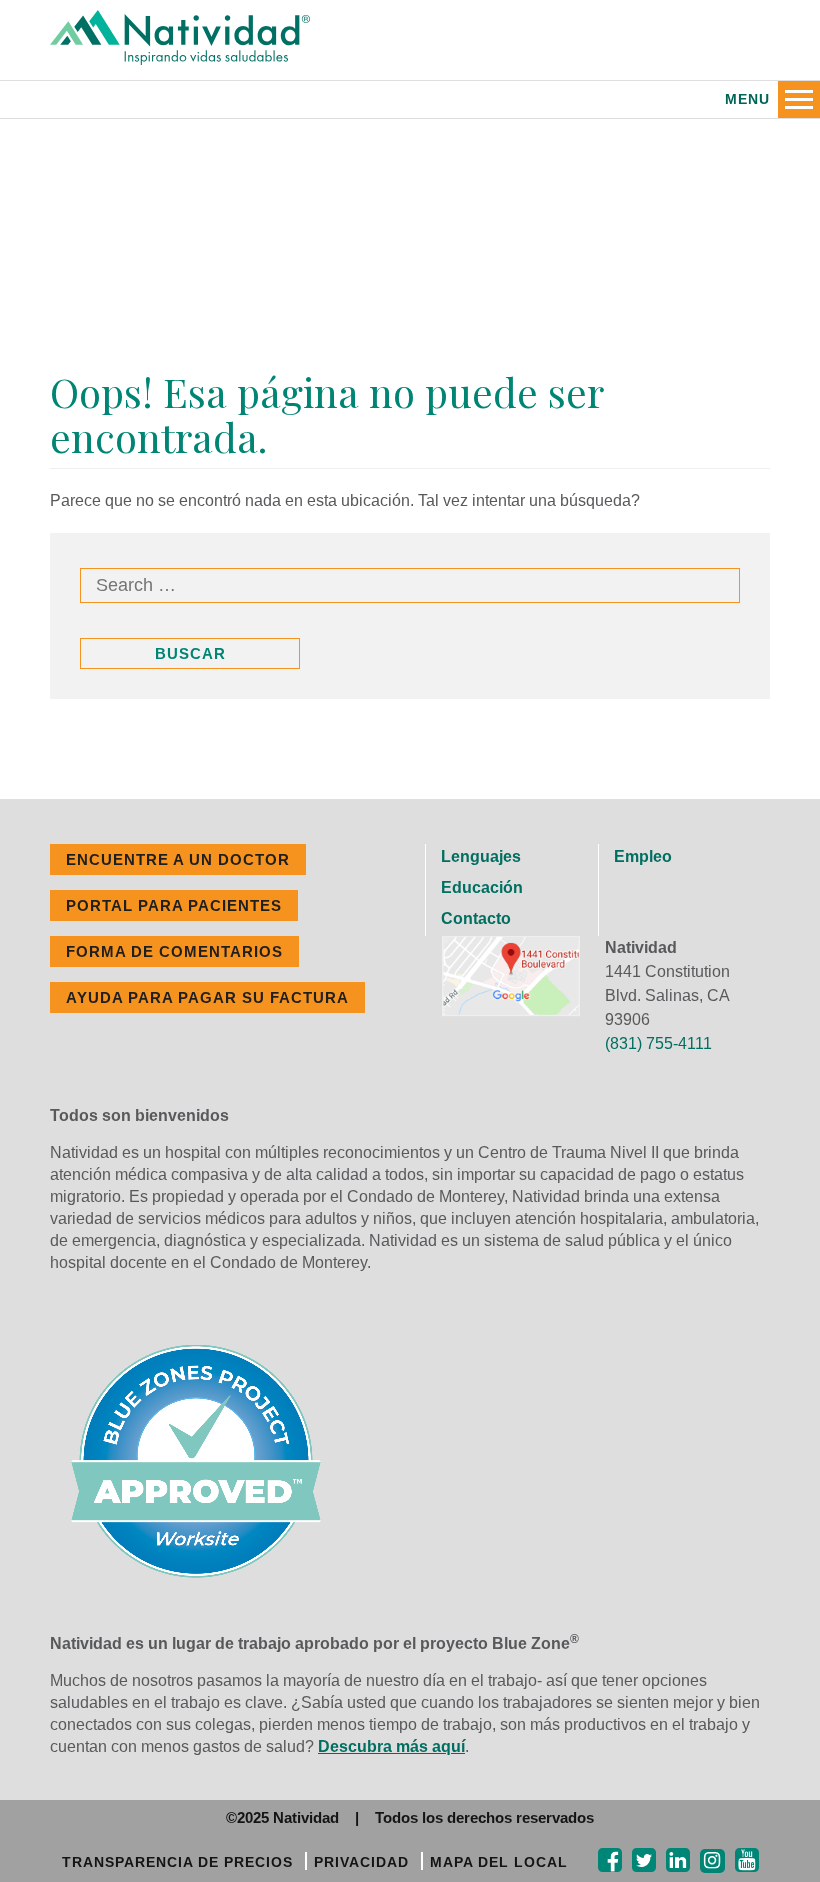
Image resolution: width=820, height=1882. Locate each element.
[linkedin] (678, 1860)
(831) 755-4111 (658, 1043)
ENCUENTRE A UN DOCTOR (178, 859)
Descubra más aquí (391, 1746)
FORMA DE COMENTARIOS (174, 951)
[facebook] (610, 1860)
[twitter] (644, 1860)
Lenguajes (481, 856)
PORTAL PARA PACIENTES (174, 905)
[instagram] (712, 1861)
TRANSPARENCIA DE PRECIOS (177, 1862)
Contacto (476, 918)
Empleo (643, 856)
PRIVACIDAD (361, 1862)
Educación (482, 887)
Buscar (190, 653)
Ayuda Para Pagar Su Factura (207, 997)
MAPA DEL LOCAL (499, 1862)
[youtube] (747, 1860)
